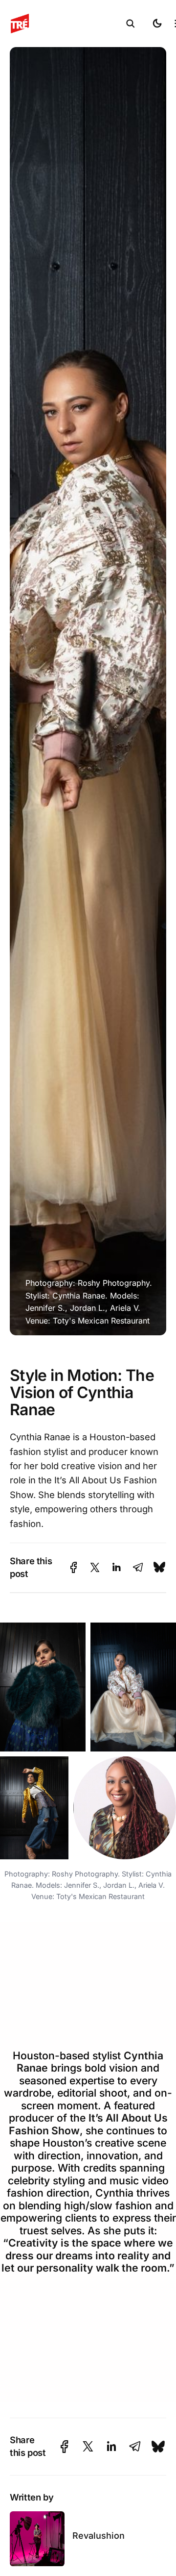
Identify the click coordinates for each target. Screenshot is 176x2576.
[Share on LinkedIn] (116, 1567)
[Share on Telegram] (138, 1567)
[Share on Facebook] (74, 1567)
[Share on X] (95, 1567)
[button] (131, 24)
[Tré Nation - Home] (65, 24)
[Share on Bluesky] (159, 1567)
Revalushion (99, 2536)
